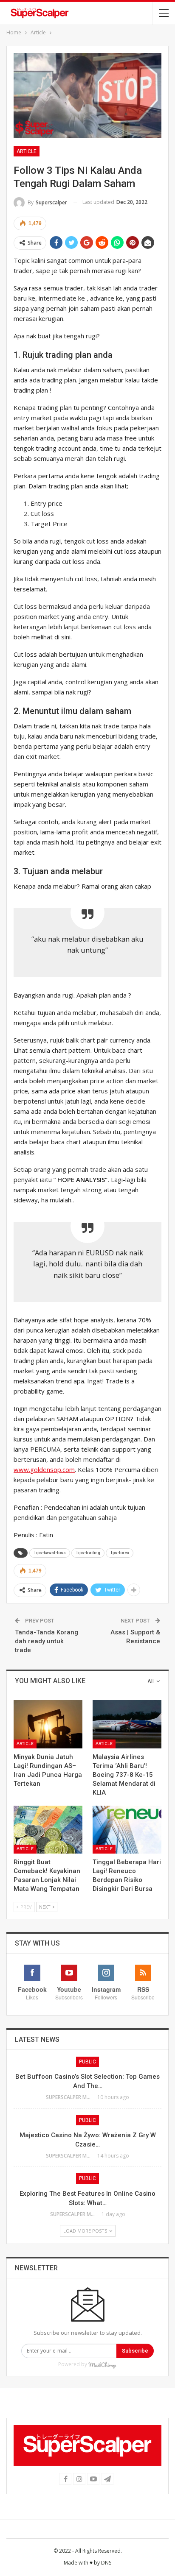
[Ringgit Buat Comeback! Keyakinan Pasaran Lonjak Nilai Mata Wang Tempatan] (48, 1830)
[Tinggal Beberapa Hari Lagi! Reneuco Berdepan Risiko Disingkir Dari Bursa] (127, 1830)
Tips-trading (88, 1553)
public (87, 2062)
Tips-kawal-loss (50, 1553)
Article (27, 151)
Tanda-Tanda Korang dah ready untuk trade (47, 1641)
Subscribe (135, 2351)
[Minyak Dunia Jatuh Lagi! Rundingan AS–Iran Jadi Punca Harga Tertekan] (48, 1724)
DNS (106, 2563)
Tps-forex (120, 1553)
